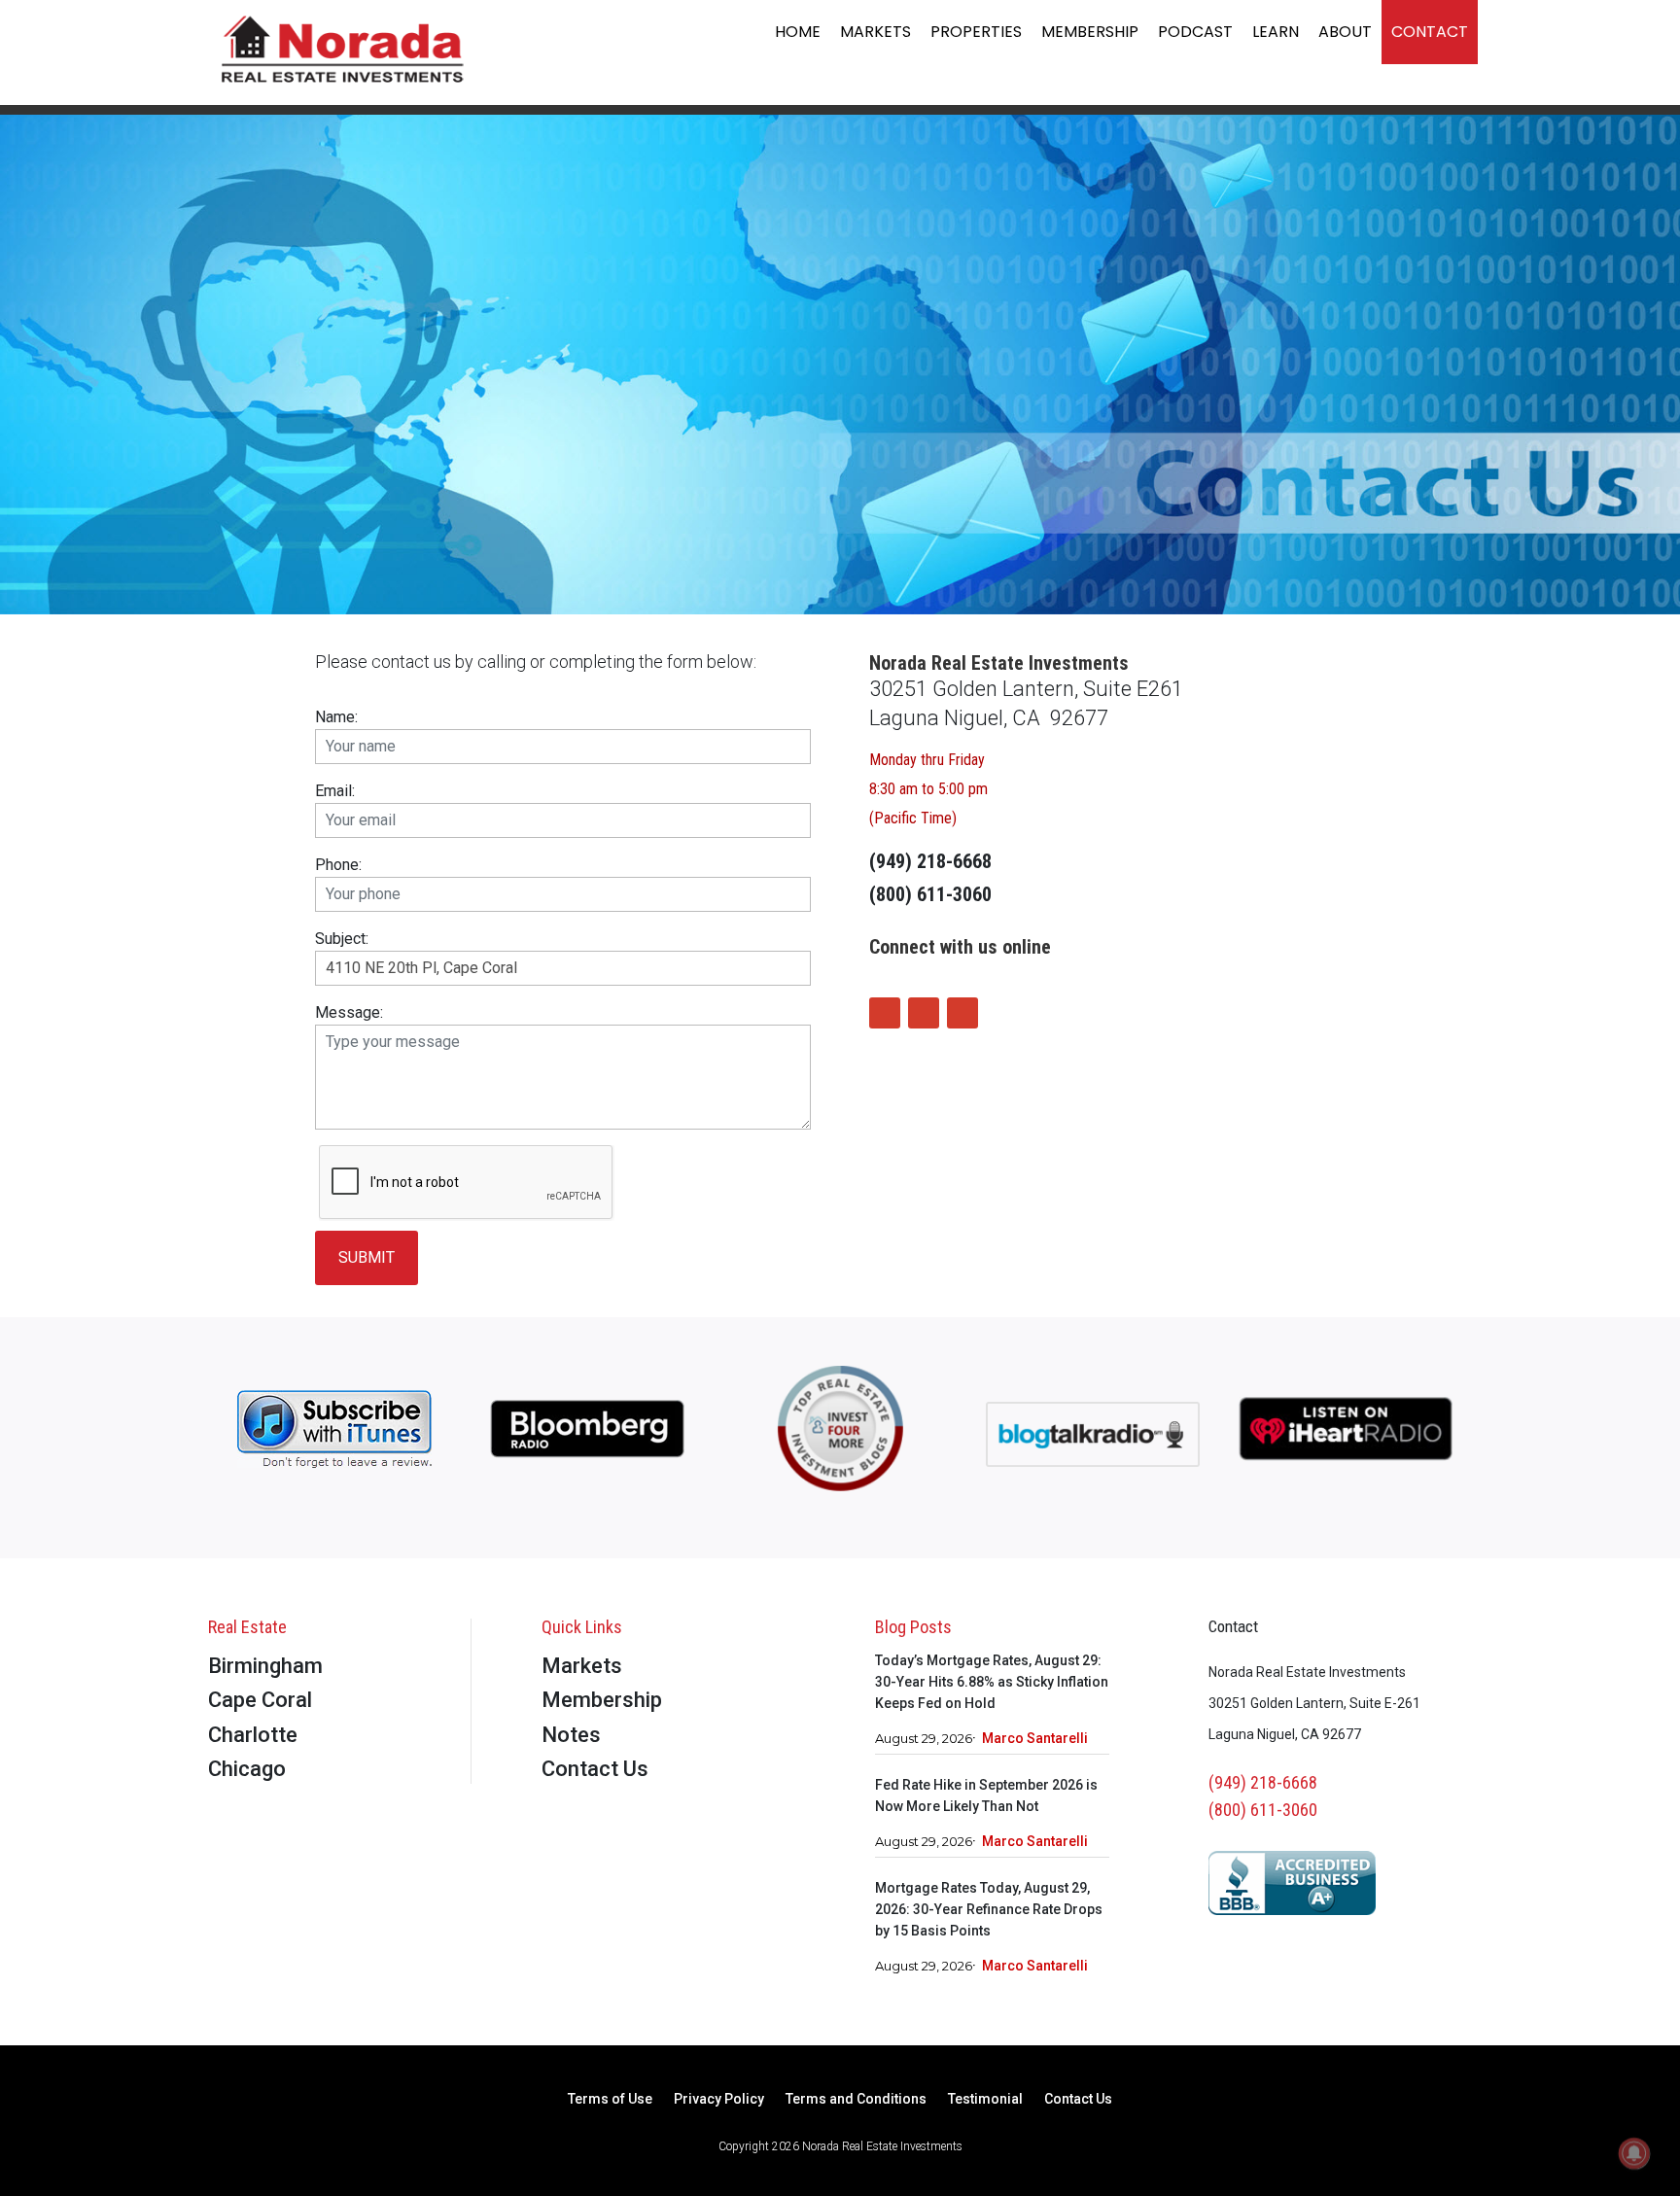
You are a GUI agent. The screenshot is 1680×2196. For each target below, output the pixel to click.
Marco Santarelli (1035, 1738)
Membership (1090, 32)
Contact (1430, 32)
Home (798, 32)
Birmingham (265, 1666)
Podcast (1195, 32)
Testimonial (985, 2099)
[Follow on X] (924, 1013)
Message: (349, 1012)
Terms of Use (610, 2099)
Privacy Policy (719, 2099)
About (1345, 32)
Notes (571, 1735)
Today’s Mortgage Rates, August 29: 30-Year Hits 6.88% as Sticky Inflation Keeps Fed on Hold (992, 1682)
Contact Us (595, 1769)
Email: (335, 791)
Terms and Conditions (856, 2099)
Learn (1276, 32)
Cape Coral (260, 1700)
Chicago (247, 1769)
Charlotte (253, 1735)
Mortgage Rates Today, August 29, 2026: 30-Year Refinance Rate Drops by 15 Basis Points (989, 1909)
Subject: (342, 939)
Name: (336, 717)
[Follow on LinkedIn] (962, 1013)
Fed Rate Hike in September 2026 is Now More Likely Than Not (986, 1795)
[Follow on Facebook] (885, 1013)
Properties (976, 32)
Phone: (338, 865)
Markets (875, 32)
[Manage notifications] (1634, 2153)
